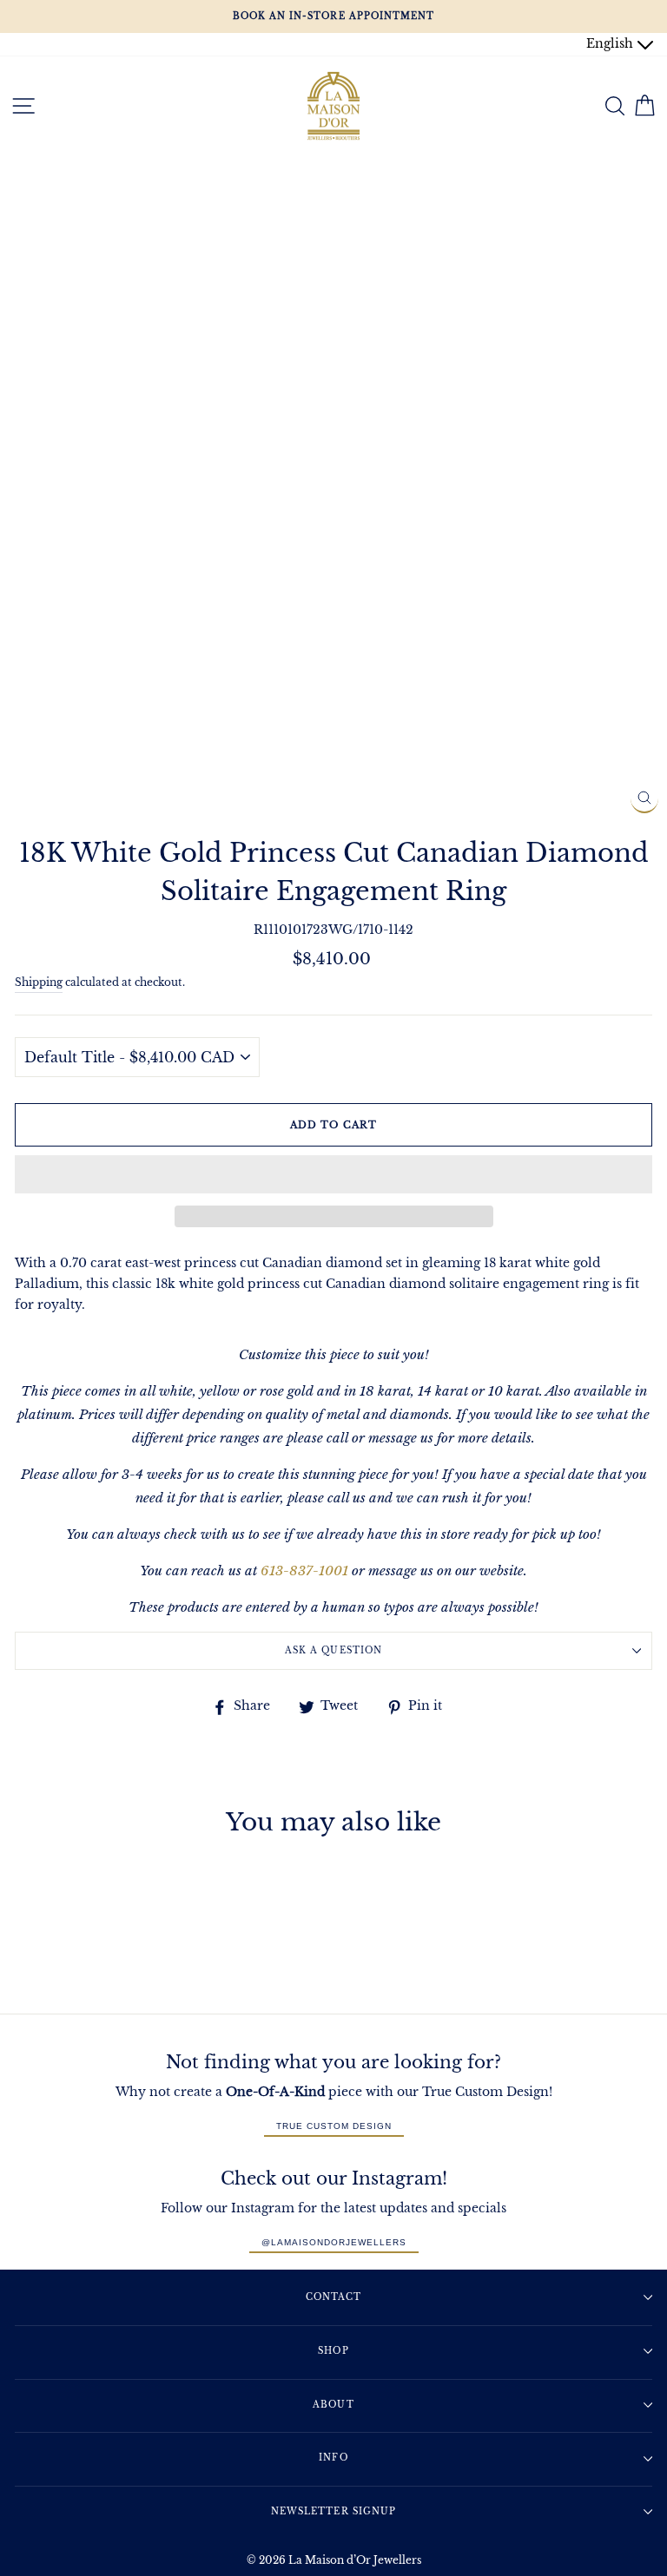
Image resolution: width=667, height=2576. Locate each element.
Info (333, 2458)
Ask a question (333, 1650)
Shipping (39, 982)
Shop (333, 2351)
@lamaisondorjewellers (334, 2242)
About (333, 2405)
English (611, 44)
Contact (333, 2297)
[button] (333, 1174)
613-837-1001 (304, 1571)
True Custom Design (334, 2126)
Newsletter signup (333, 2511)
